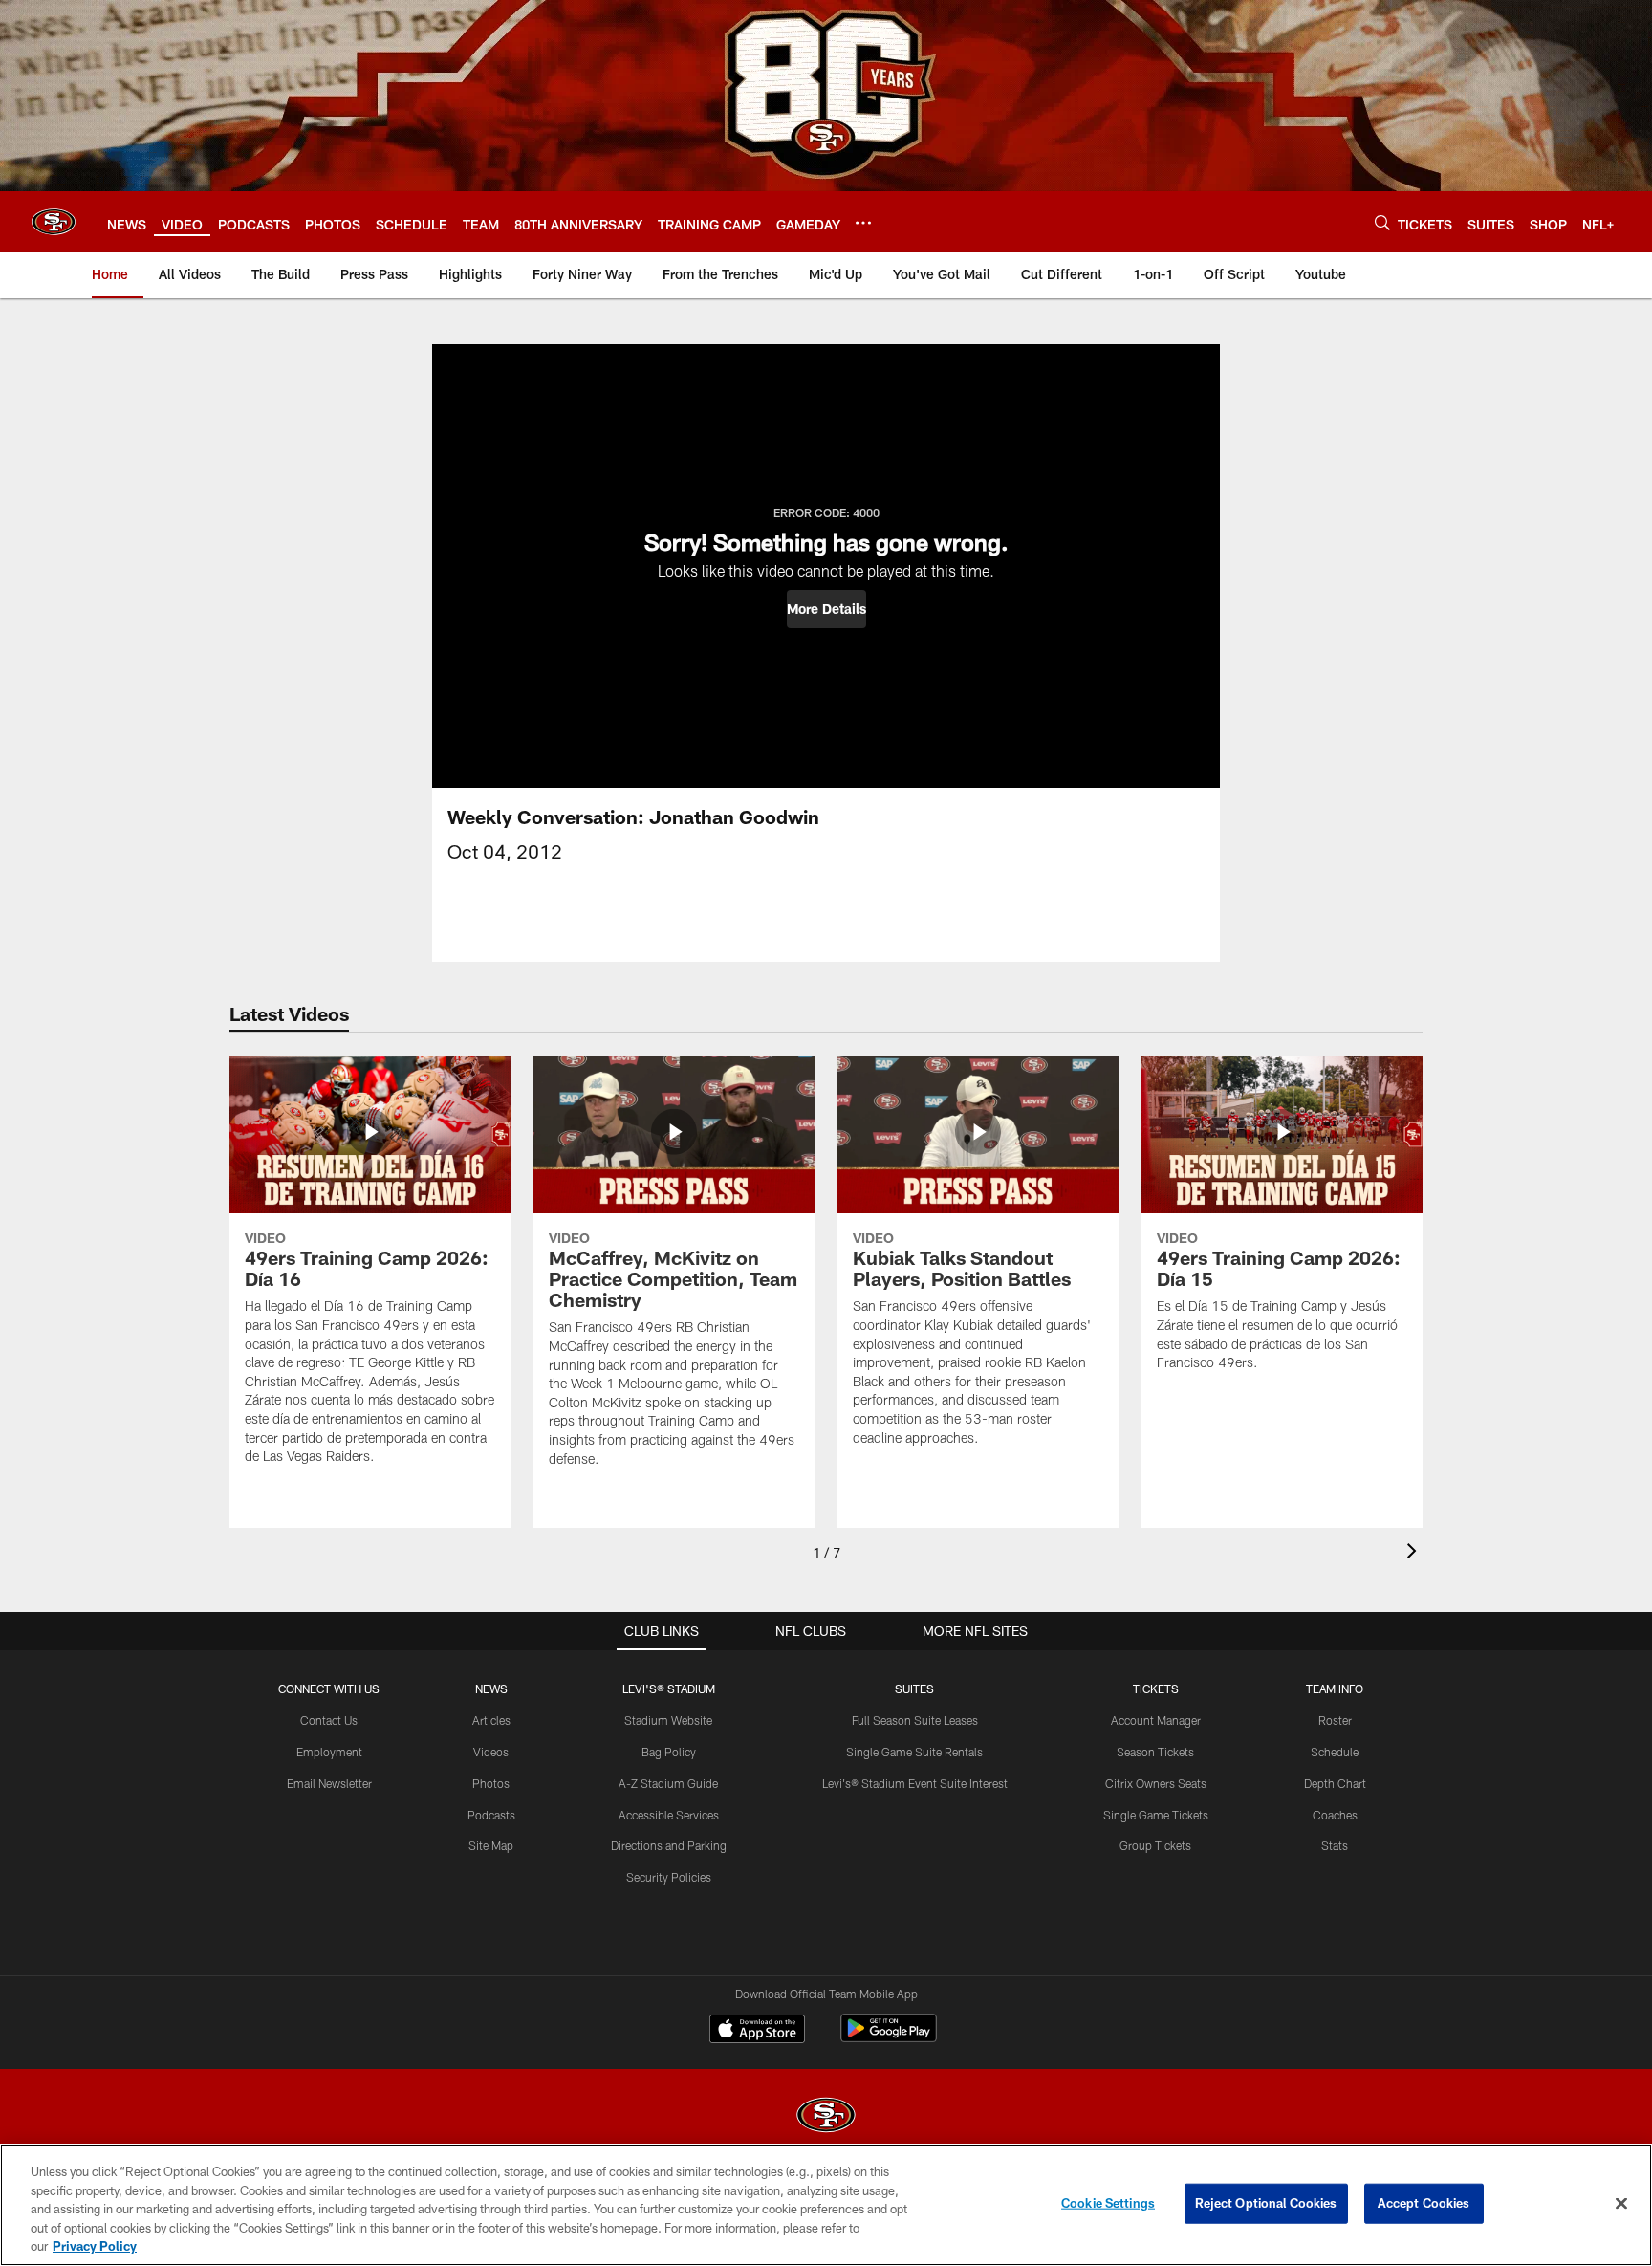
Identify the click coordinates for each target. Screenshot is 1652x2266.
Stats (1335, 1845)
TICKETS (1156, 1689)
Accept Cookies (1424, 2203)
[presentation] (1415, 1553)
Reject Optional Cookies (1266, 2203)
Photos (491, 1783)
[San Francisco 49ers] (826, 2117)
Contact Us (329, 1720)
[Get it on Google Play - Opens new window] (889, 2038)
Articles (491, 1720)
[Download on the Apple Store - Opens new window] (757, 2031)
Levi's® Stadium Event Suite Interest (915, 1783)
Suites (914, 1689)
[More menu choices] (863, 223)
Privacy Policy (95, 2246)
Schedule (1335, 1752)
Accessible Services (669, 1815)
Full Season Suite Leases (915, 1720)
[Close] (1621, 2204)
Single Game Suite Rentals (914, 1752)
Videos (491, 1752)
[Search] (1382, 222)
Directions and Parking (669, 1845)
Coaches (1335, 1815)
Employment (329, 1752)
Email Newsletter (329, 1783)
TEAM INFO (1335, 1689)
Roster (1335, 1720)
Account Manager (1156, 1720)
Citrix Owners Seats (1156, 1783)
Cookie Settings (1108, 2203)
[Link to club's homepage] (54, 222)
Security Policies (669, 1877)
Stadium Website (668, 1720)
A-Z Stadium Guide (668, 1783)
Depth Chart (1335, 1783)
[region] (826, 2205)
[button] (826, 609)
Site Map (491, 1845)
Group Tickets (1155, 1845)
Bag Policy (669, 1752)
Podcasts (491, 1815)
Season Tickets (1155, 1752)
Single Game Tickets (1156, 1815)
